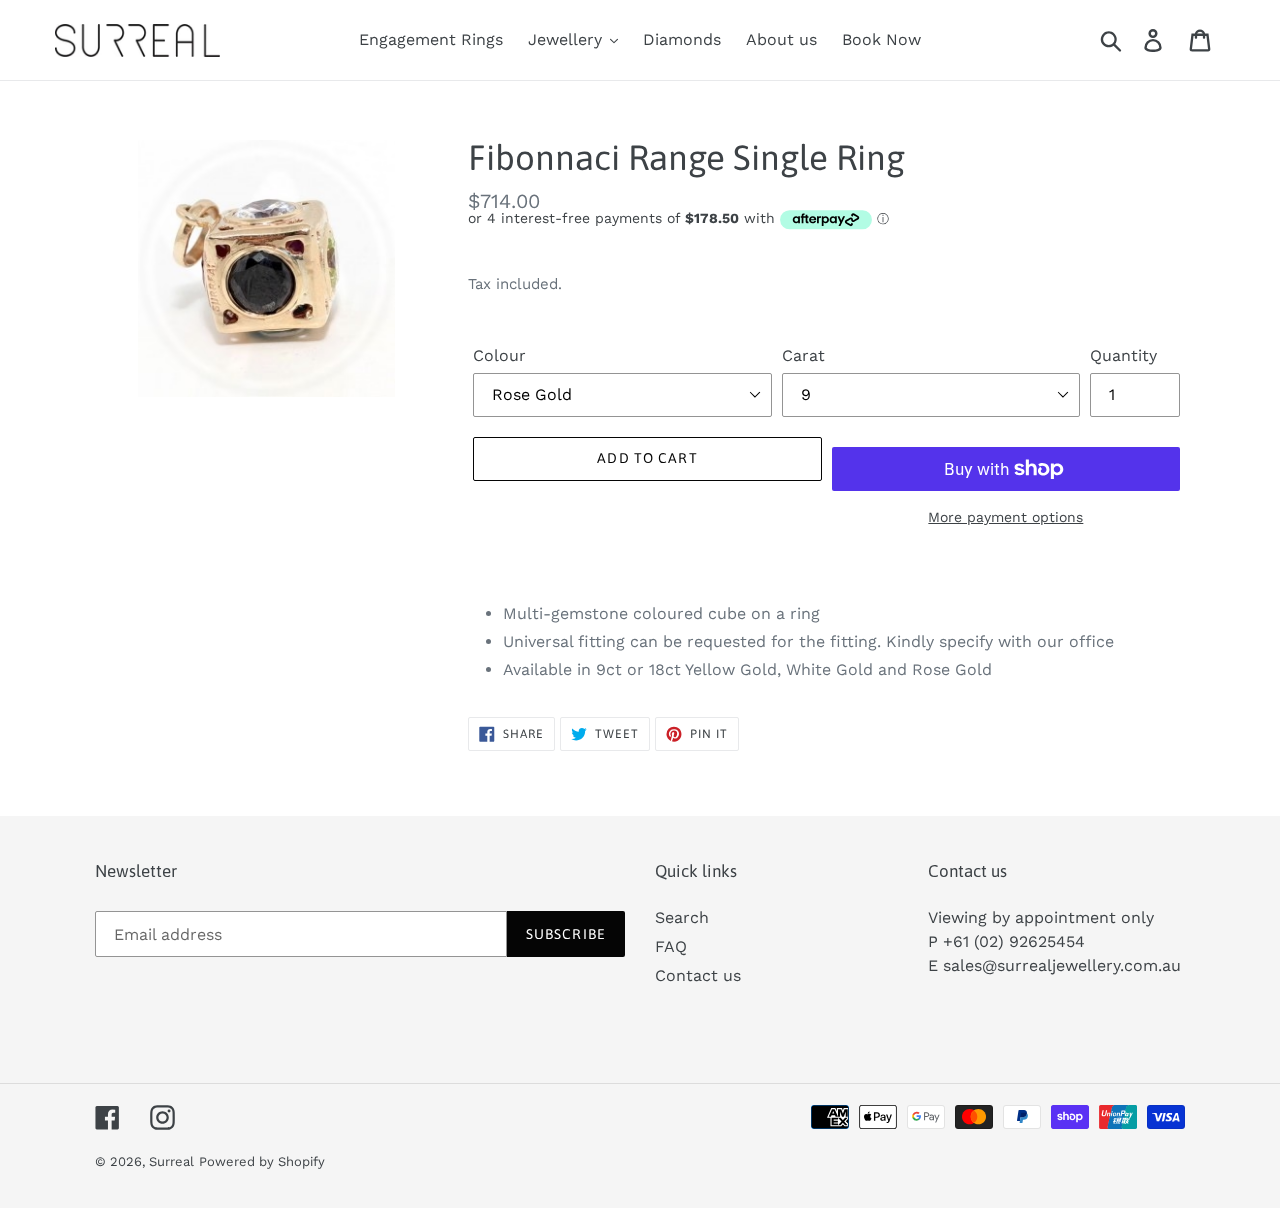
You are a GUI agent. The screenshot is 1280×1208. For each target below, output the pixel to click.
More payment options (1005, 517)
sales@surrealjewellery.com (1050, 965)
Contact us (698, 975)
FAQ (671, 946)
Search (682, 917)
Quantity (1123, 355)
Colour (499, 355)
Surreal (171, 1161)
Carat (803, 355)
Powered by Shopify (262, 1161)
